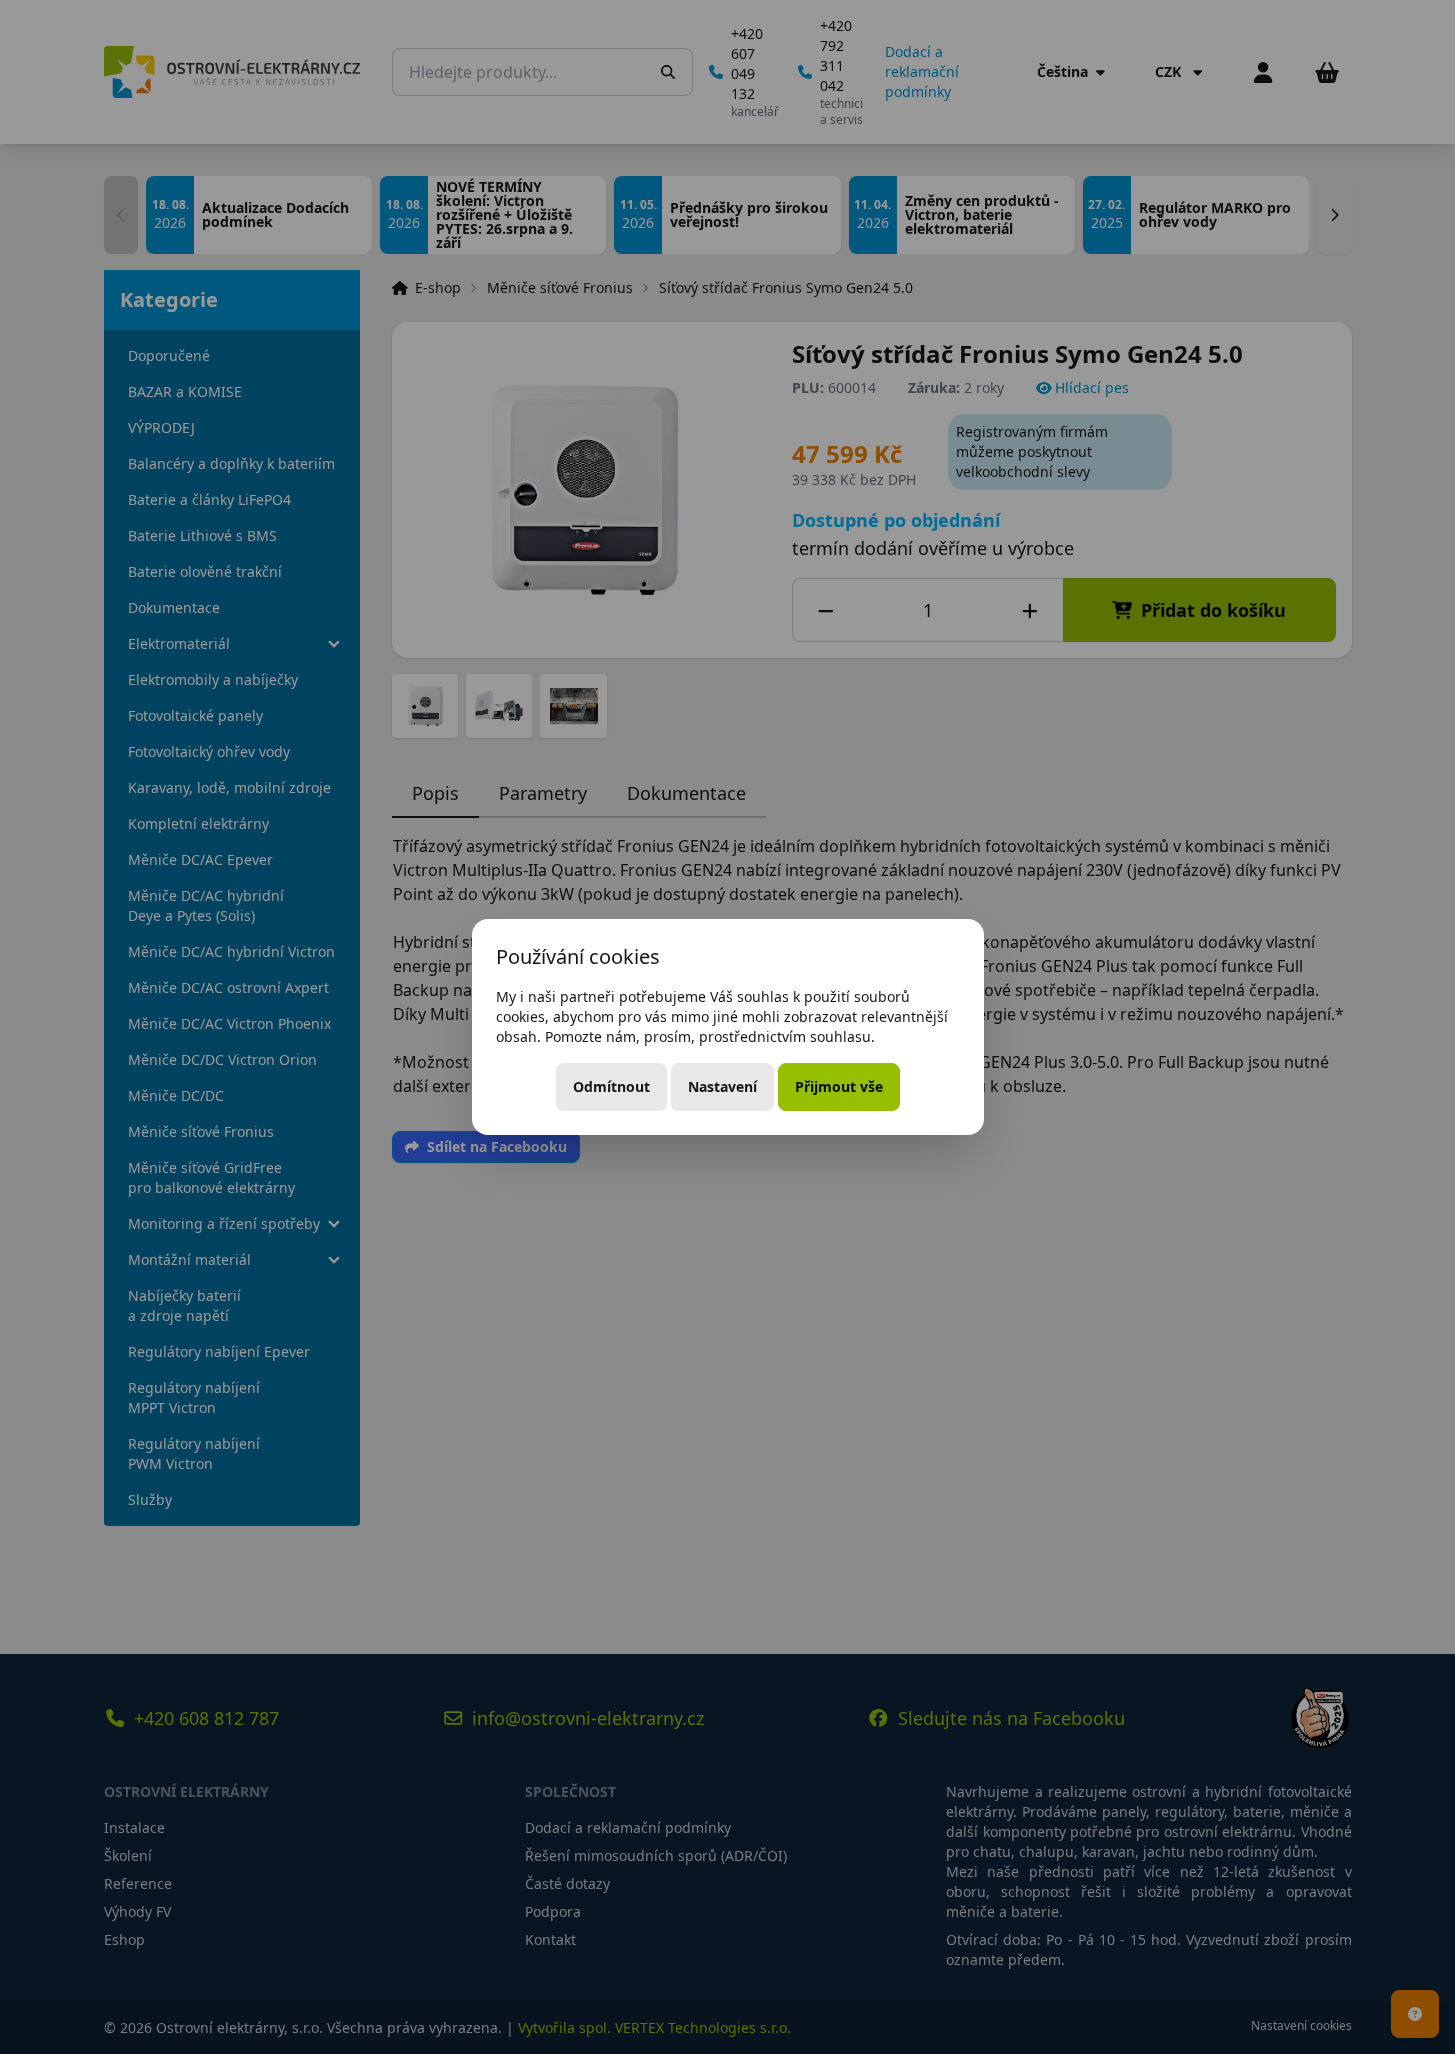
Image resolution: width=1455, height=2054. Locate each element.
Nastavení (722, 1086)
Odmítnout (611, 1086)
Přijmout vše (839, 1086)
